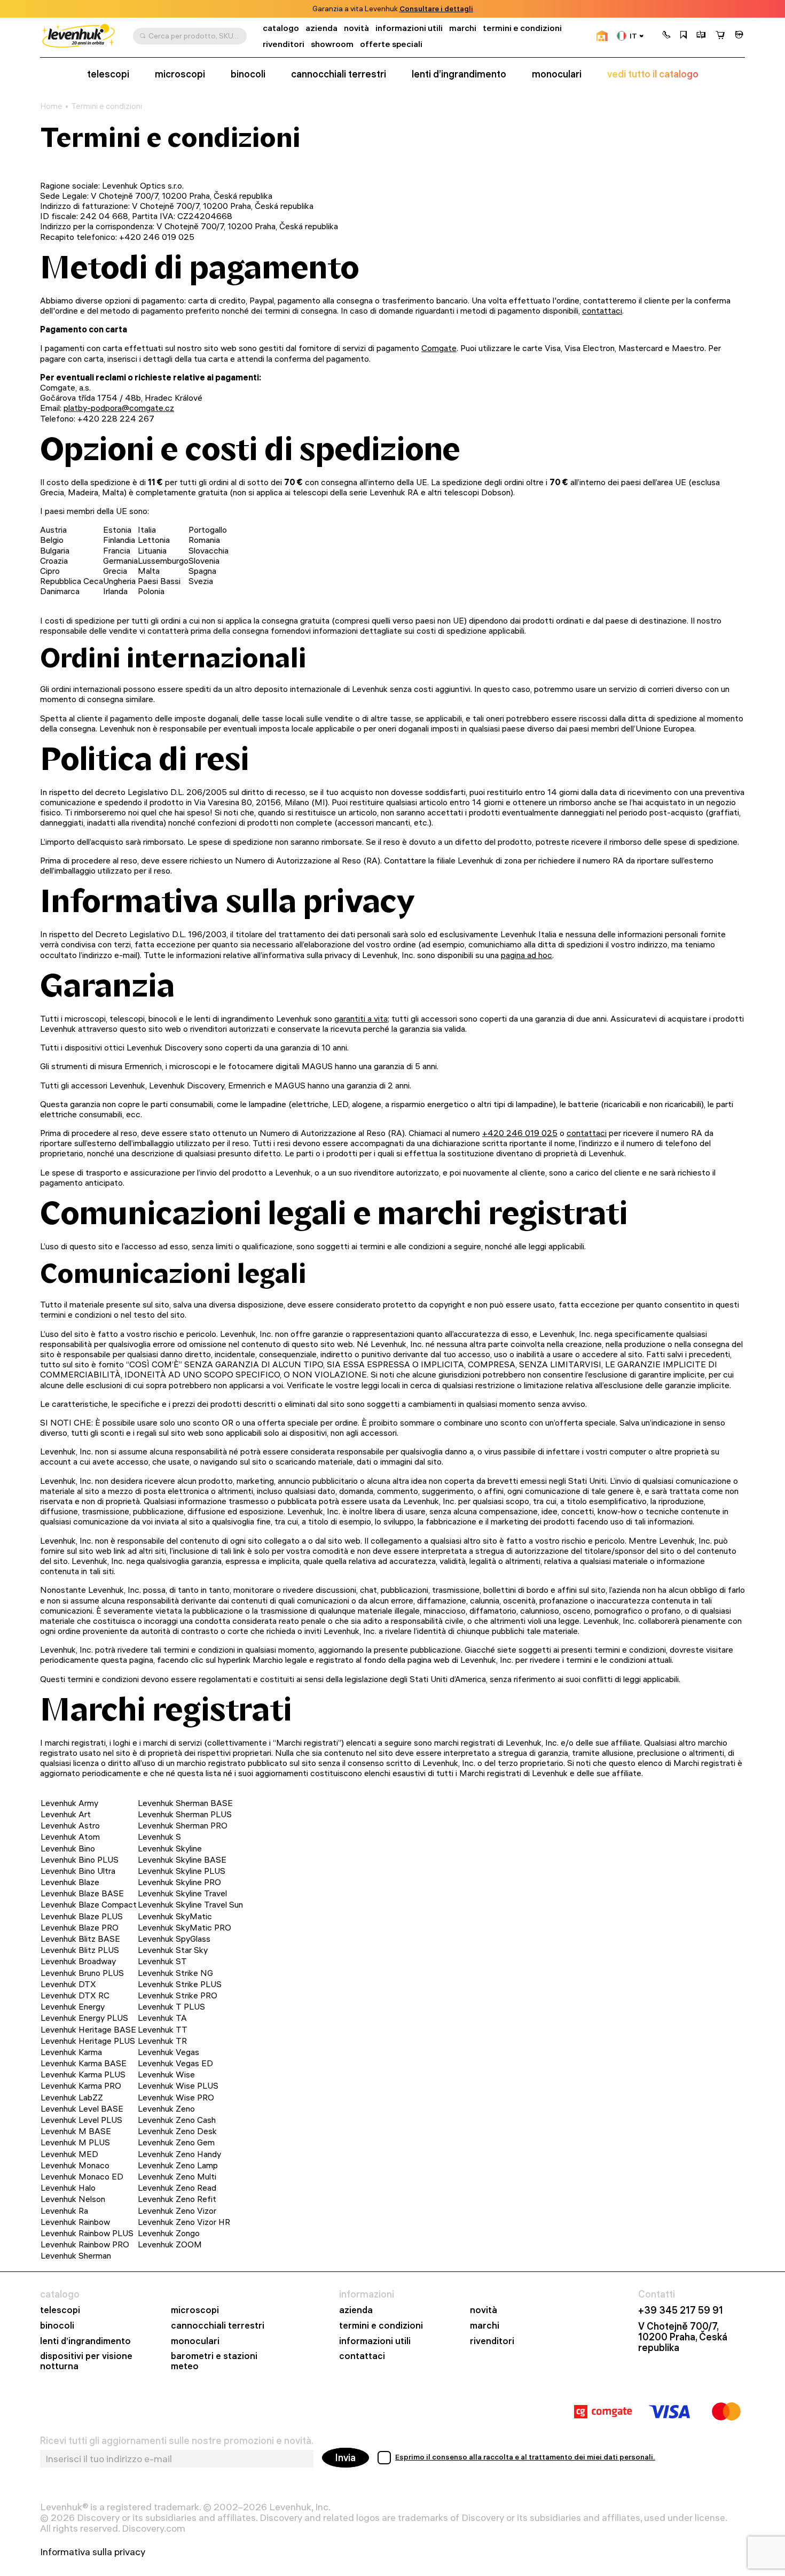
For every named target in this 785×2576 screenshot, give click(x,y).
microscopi (180, 74)
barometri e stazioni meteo (214, 2361)
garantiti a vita (361, 1018)
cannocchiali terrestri (339, 74)
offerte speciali (391, 44)
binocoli (248, 74)
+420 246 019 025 (520, 1133)
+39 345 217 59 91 (681, 2310)
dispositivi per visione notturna (86, 2361)
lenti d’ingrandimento (459, 74)
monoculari (557, 74)
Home (51, 106)
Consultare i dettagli (436, 9)
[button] (666, 36)
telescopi (108, 74)
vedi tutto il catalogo (653, 74)
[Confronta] (701, 36)
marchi (463, 28)
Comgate (439, 348)
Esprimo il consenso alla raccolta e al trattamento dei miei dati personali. (525, 2457)
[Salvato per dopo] (684, 36)
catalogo (281, 28)
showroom (332, 44)
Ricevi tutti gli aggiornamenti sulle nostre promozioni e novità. (177, 2441)
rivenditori (284, 44)
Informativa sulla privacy (93, 2552)
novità (356, 28)
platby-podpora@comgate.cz (119, 408)
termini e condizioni (522, 28)
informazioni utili (409, 28)
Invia (346, 2458)
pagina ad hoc (527, 955)
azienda (321, 28)
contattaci (602, 310)
